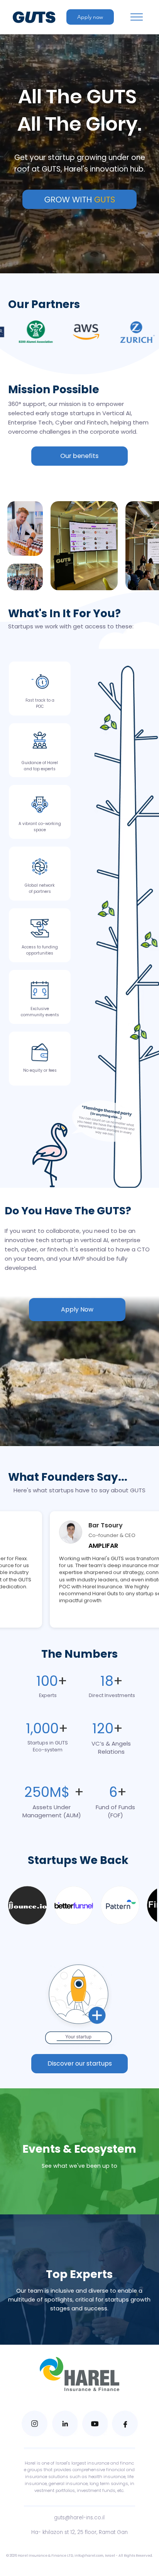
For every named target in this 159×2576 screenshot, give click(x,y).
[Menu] (137, 17)
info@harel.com (89, 2556)
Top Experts (79, 2274)
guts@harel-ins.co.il (79, 2518)
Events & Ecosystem (79, 2149)
